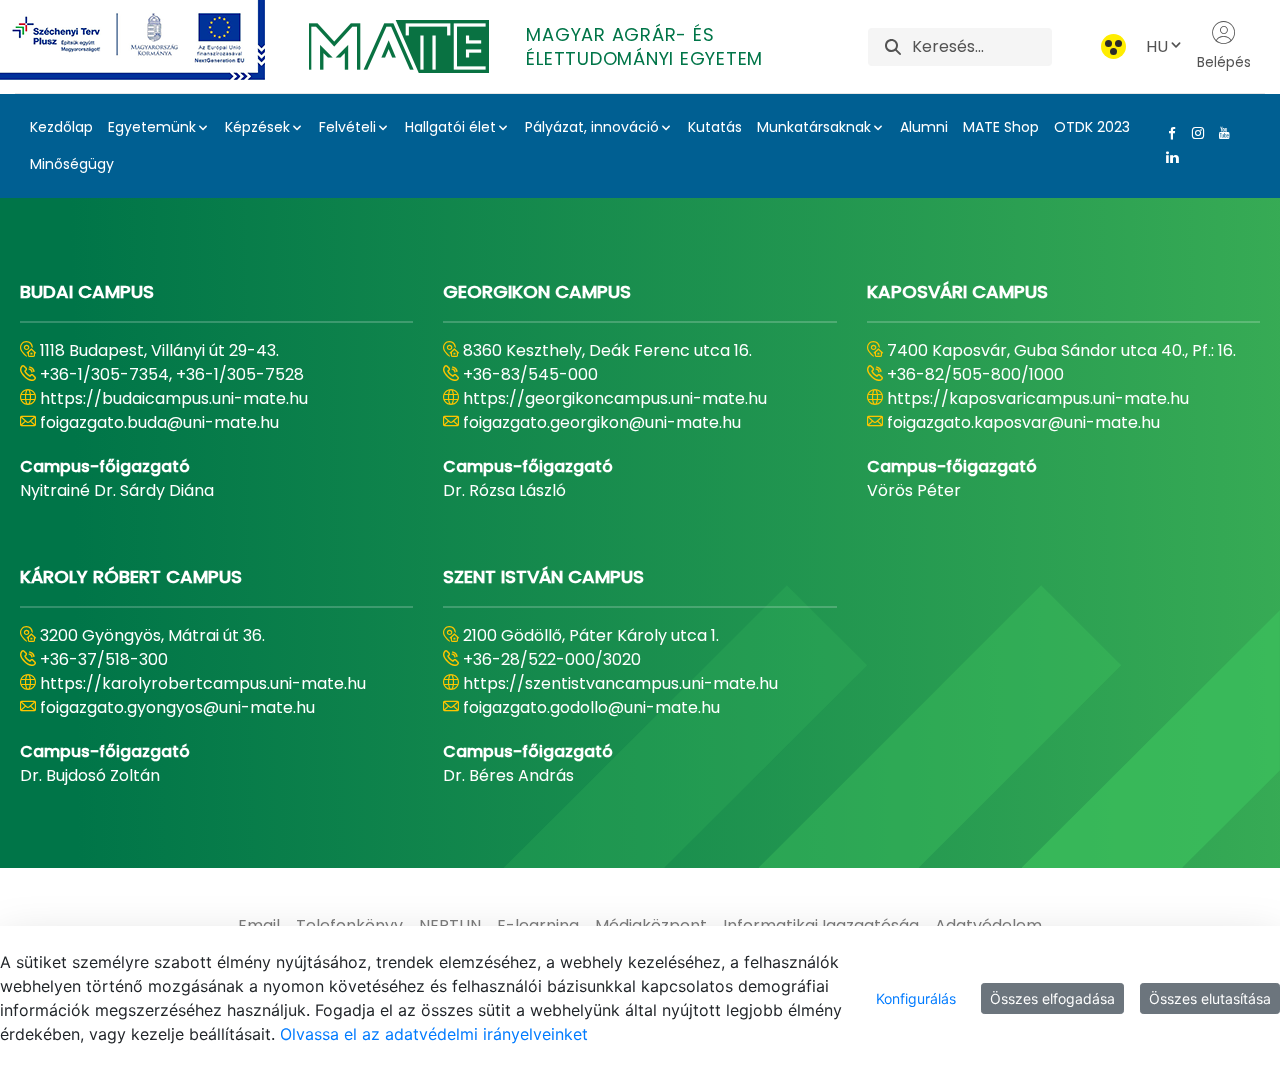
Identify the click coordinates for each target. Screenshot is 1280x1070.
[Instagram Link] (1194, 133)
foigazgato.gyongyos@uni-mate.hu (177, 707)
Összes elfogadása (1052, 998)
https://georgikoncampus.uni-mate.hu (615, 398)
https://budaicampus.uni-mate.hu (174, 398)
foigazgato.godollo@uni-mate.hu (591, 707)
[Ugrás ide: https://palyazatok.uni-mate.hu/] (156, 40)
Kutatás (715, 127)
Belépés (1224, 62)
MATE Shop (1001, 127)
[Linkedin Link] (1168, 157)
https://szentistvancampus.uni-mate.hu (620, 683)
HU (1157, 46)
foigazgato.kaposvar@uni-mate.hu (1023, 422)
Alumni (924, 127)
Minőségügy (72, 164)
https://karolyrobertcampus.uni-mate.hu (203, 683)
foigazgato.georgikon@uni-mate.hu (602, 422)
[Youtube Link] (1220, 133)
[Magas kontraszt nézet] (1113, 46)
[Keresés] (893, 46)
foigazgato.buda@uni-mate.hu (159, 422)
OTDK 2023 (1092, 127)
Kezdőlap (61, 127)
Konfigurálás (916, 998)
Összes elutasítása (1210, 998)
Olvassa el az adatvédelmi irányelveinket (434, 1034)
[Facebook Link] (1168, 133)
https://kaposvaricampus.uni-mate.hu (1038, 398)
